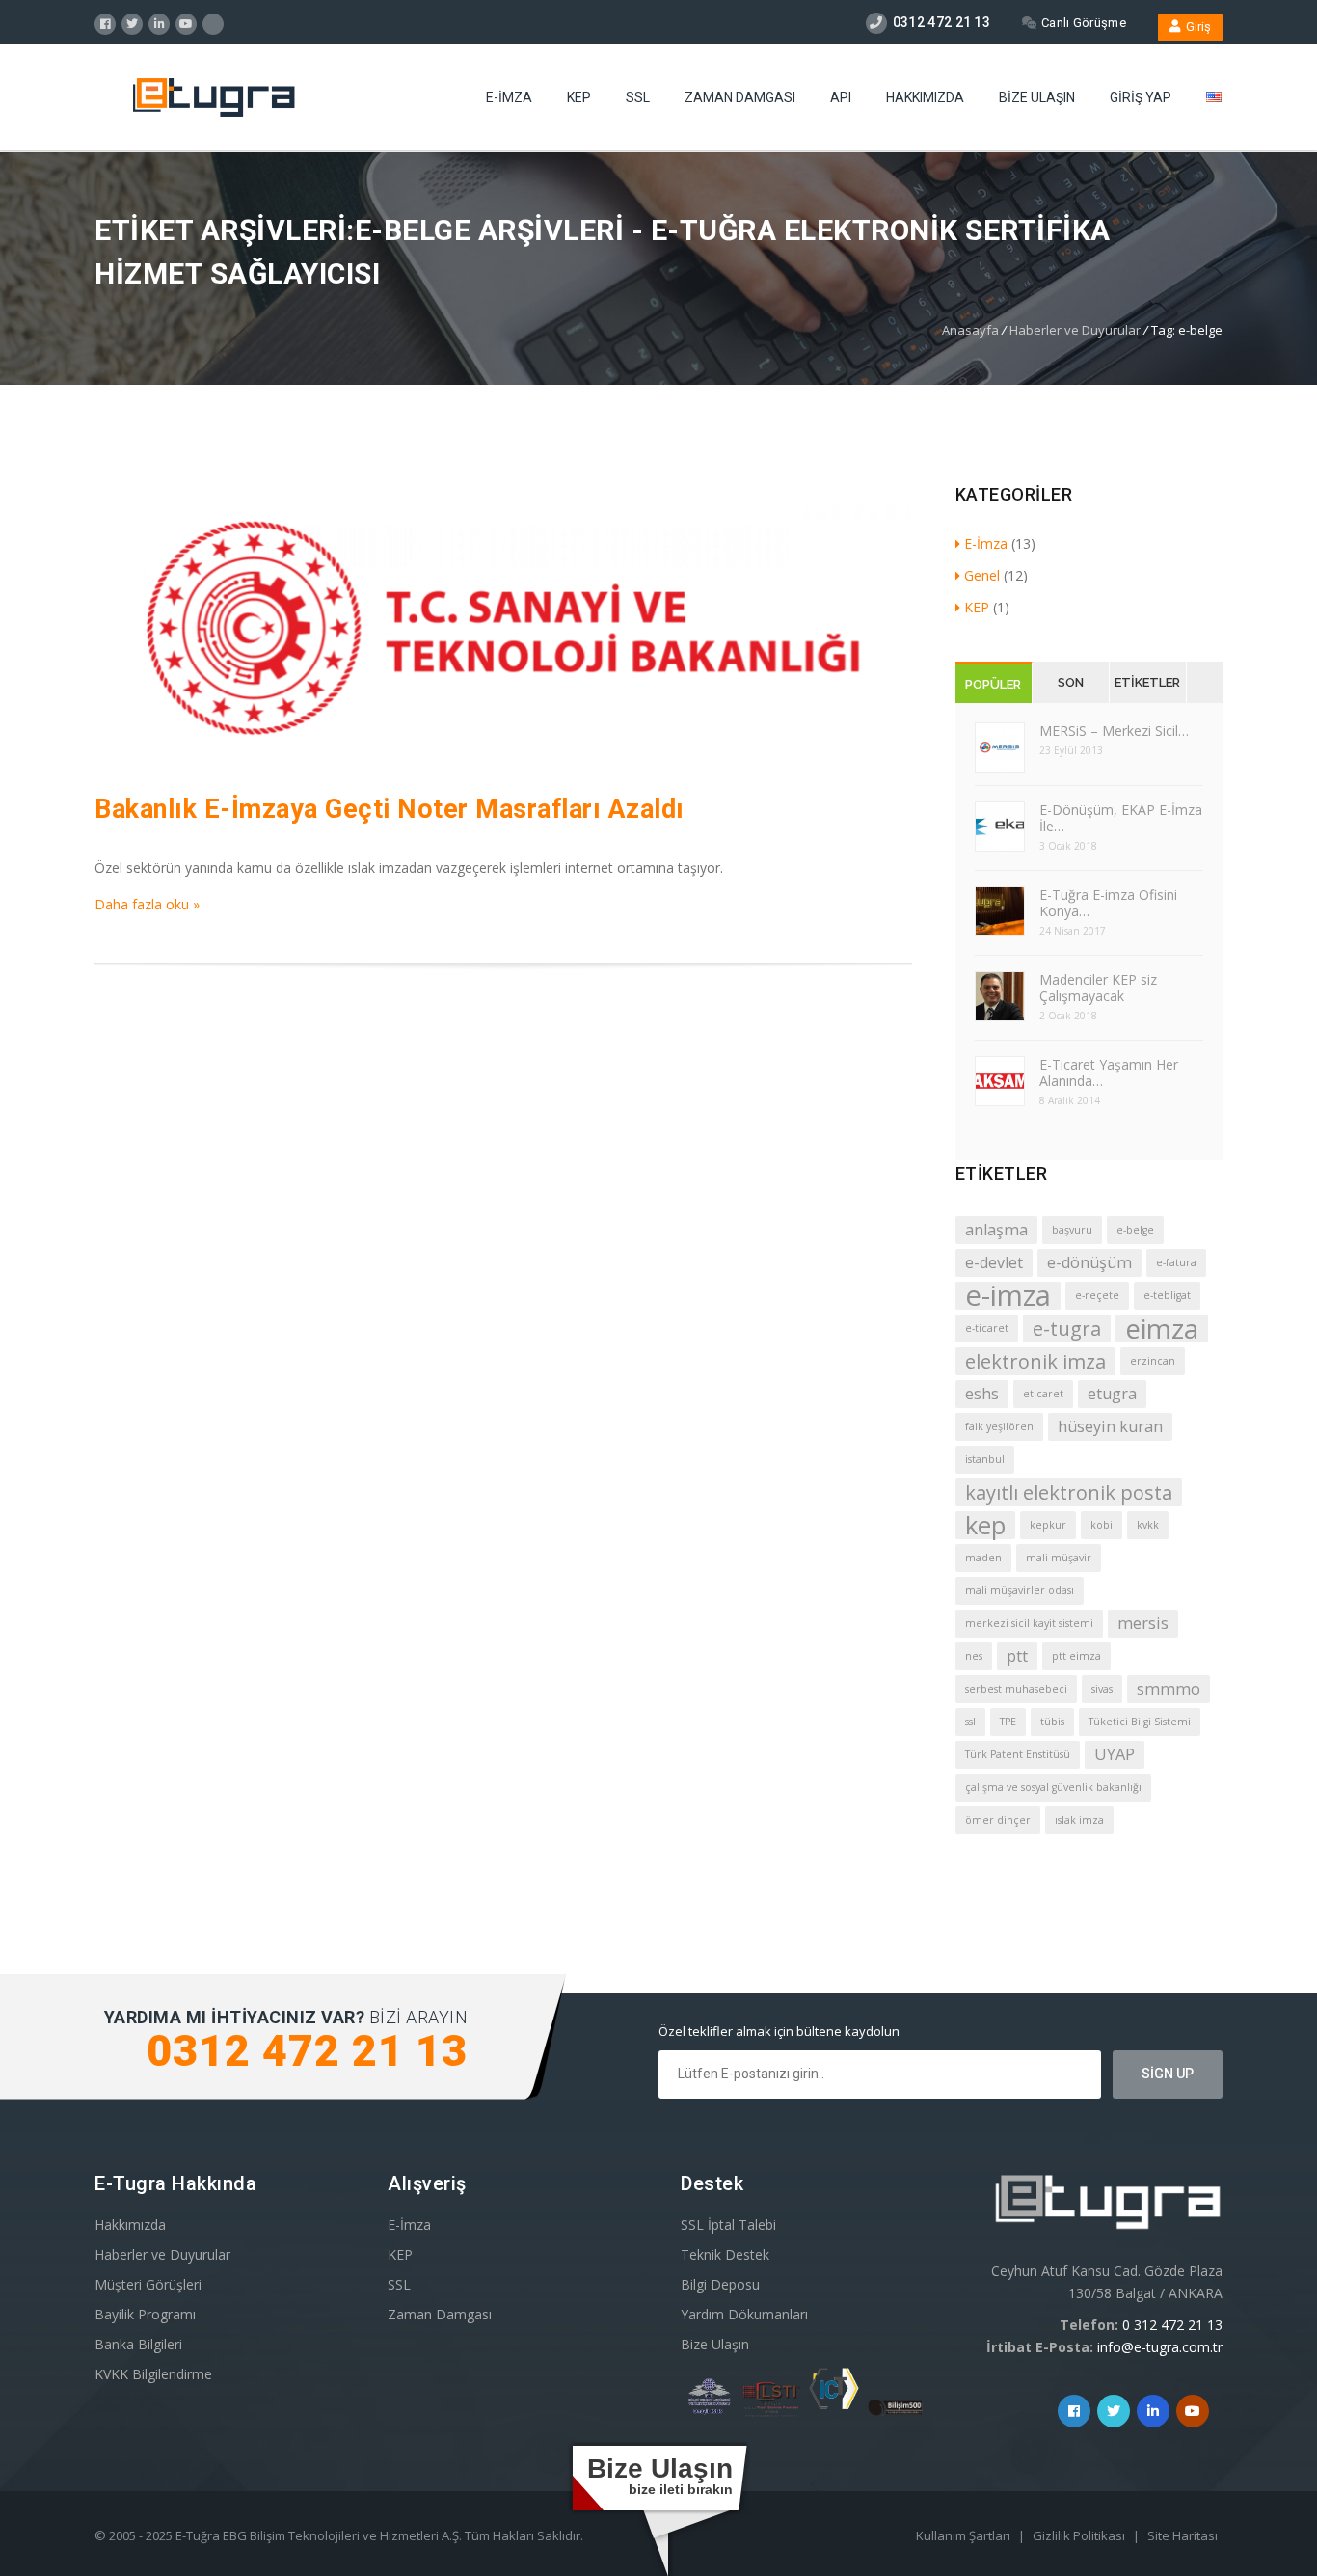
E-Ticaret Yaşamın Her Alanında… (1109, 1072)
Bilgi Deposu (720, 2284)
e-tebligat (1167, 1295)
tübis (1052, 1722)
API (841, 97)
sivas (1102, 1689)
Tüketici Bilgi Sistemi (1140, 1722)
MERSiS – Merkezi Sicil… (1114, 731)
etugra (1112, 1394)
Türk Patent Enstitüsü (1018, 1754)
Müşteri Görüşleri (148, 2284)
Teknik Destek (725, 2254)
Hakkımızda (925, 97)
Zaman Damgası (740, 97)
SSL (638, 97)
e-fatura (1176, 1262)
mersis (1143, 1623)
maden (983, 1558)
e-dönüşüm (1089, 1262)
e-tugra (1067, 1329)
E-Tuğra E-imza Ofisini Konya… (1108, 903)
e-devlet (994, 1262)
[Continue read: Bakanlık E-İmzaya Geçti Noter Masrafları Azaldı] (503, 764)
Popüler (993, 684)
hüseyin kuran (1110, 1426)
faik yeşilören (999, 1426)
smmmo (1169, 1689)
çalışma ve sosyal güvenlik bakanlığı (1053, 1787)
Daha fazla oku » (147, 904)
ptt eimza (1076, 1656)
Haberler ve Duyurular (1075, 330)
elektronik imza (1035, 1361)
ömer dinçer (998, 1820)
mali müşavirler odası (1020, 1590)
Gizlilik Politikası (1080, 2535)
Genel (982, 575)
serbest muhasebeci (1016, 1689)
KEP (579, 97)
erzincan (1153, 1361)
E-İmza (509, 97)
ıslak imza (1079, 1820)
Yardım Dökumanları (744, 2314)
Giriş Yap (1141, 97)
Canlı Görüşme (1084, 23)
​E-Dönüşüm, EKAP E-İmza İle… (1121, 818)
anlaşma (996, 1230)
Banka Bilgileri (138, 2344)
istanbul (985, 1459)
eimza (1162, 1329)
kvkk (1148, 1525)
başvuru (1072, 1230)
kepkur (1048, 1525)
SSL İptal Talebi (728, 2224)
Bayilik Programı (145, 2314)
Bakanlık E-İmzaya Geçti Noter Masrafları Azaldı (390, 809)
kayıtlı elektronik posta (1069, 1492)
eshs (982, 1394)
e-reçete (1097, 1295)
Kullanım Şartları (965, 2535)
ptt (1017, 1656)
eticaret (1043, 1394)
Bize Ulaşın (1037, 97)
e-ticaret (987, 1328)
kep (985, 1525)
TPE (1008, 1722)
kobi (1102, 1525)
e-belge (1135, 1230)
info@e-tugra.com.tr (1160, 2347)
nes (974, 1656)
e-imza (1008, 1296)
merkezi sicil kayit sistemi (1029, 1623)
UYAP (1115, 1754)
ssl (970, 1722)
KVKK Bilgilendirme (153, 2374)
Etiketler (1147, 682)
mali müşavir (1059, 1558)
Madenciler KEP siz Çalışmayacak (1098, 988)
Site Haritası (1183, 2535)
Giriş (1196, 27)
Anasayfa (970, 330)
